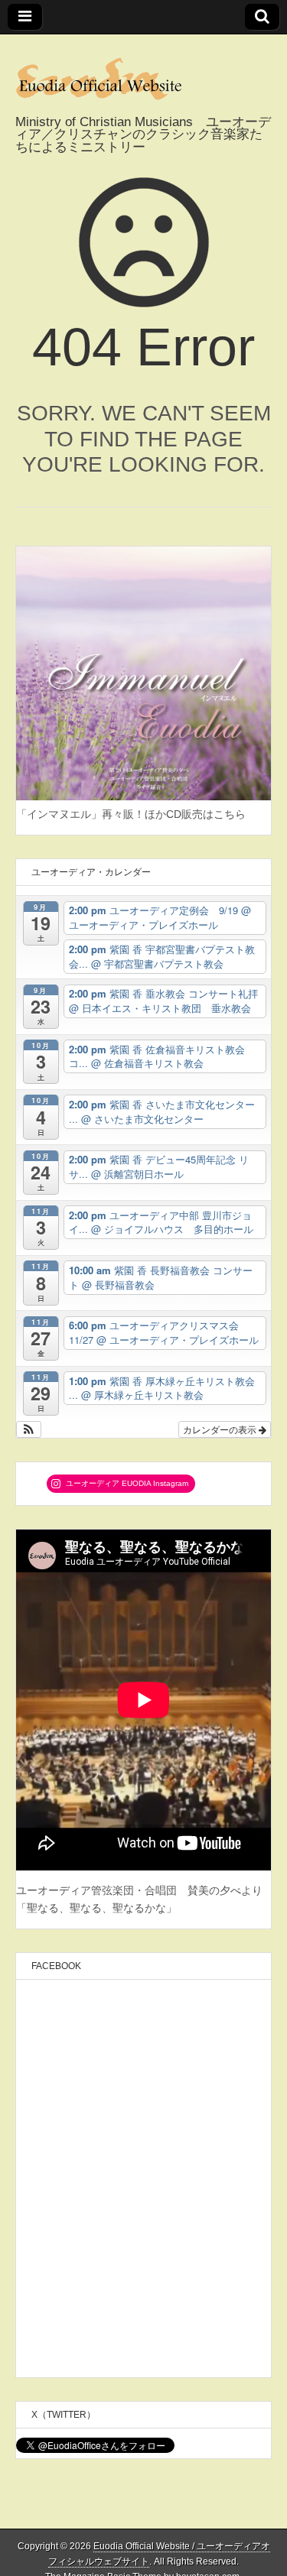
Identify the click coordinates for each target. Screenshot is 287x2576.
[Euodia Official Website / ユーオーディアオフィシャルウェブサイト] (143, 75)
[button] (29, 1429)
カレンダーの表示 (221, 1429)
